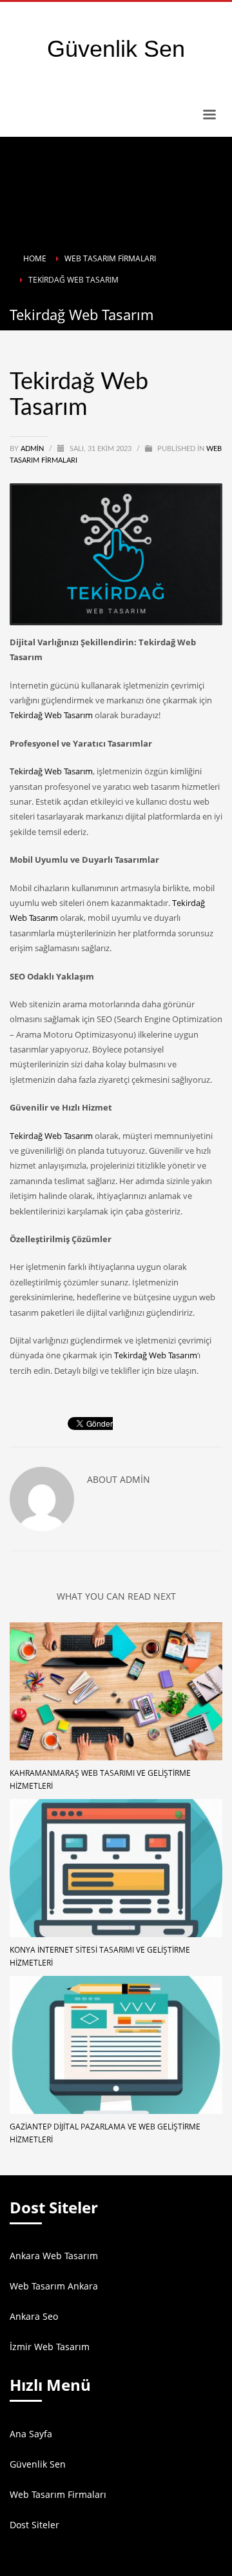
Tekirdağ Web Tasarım (51, 715)
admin (33, 449)
